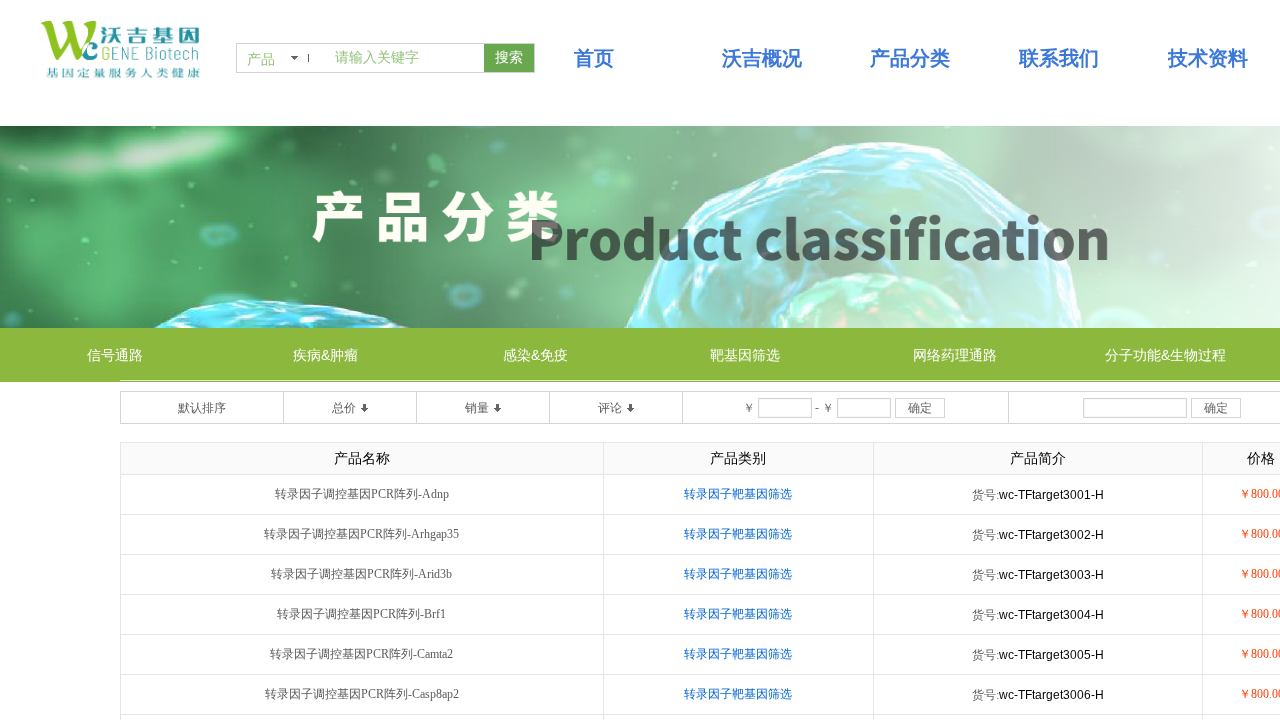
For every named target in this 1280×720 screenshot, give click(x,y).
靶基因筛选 (745, 355)
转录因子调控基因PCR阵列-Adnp (362, 494)
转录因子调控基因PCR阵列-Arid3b (361, 574)
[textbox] (405, 58)
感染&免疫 (535, 355)
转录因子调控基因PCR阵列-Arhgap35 (361, 534)
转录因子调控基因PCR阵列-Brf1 (361, 614)
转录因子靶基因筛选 (738, 494)
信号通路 (115, 355)
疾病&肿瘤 (325, 355)
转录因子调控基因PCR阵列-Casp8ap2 (362, 694)
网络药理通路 (955, 355)
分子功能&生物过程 (1165, 355)
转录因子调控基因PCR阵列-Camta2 (361, 654)
